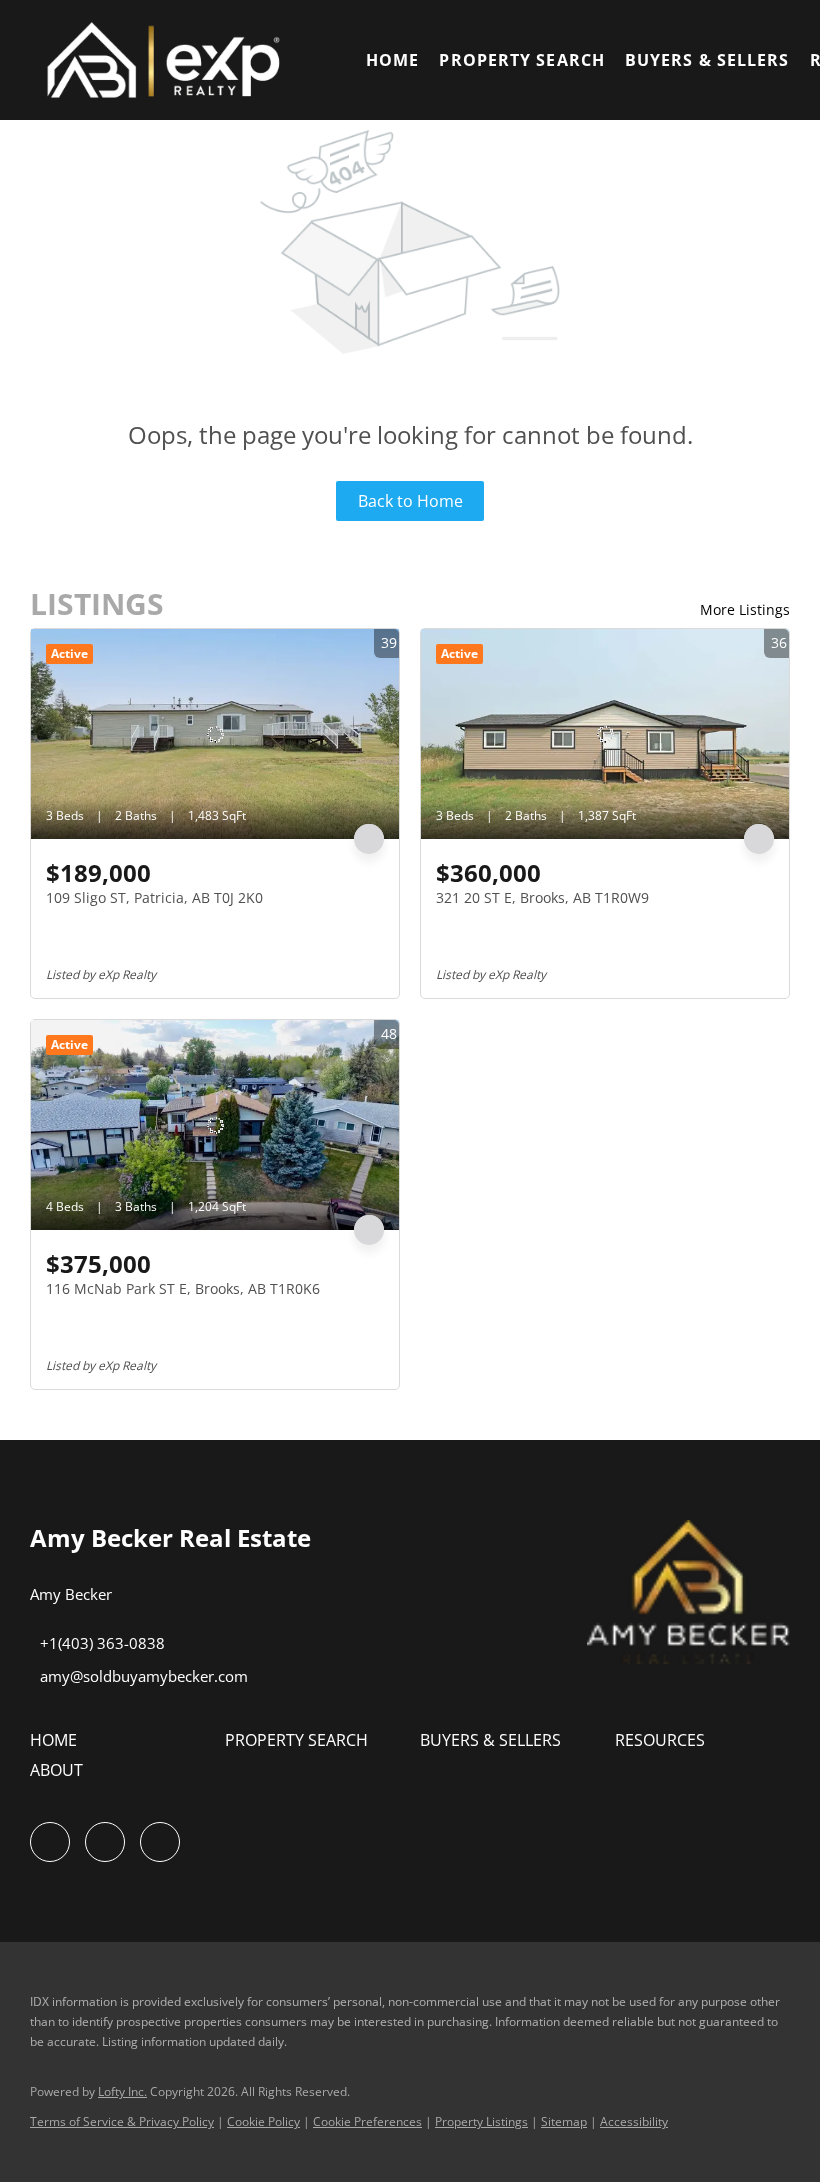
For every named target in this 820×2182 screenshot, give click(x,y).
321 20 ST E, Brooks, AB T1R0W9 (542, 897)
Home (392, 60)
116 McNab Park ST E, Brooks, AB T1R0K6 (183, 1288)
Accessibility (634, 2121)
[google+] (160, 1842)
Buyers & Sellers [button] (707, 60)
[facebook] (50, 1842)
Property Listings (481, 2121)
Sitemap (564, 2121)
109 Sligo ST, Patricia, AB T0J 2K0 (154, 897)
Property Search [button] (522, 60)
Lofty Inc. (122, 2091)
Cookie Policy (263, 2121)
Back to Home (410, 501)
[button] (173, 60)
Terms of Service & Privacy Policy (122, 2121)
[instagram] (105, 1842)
